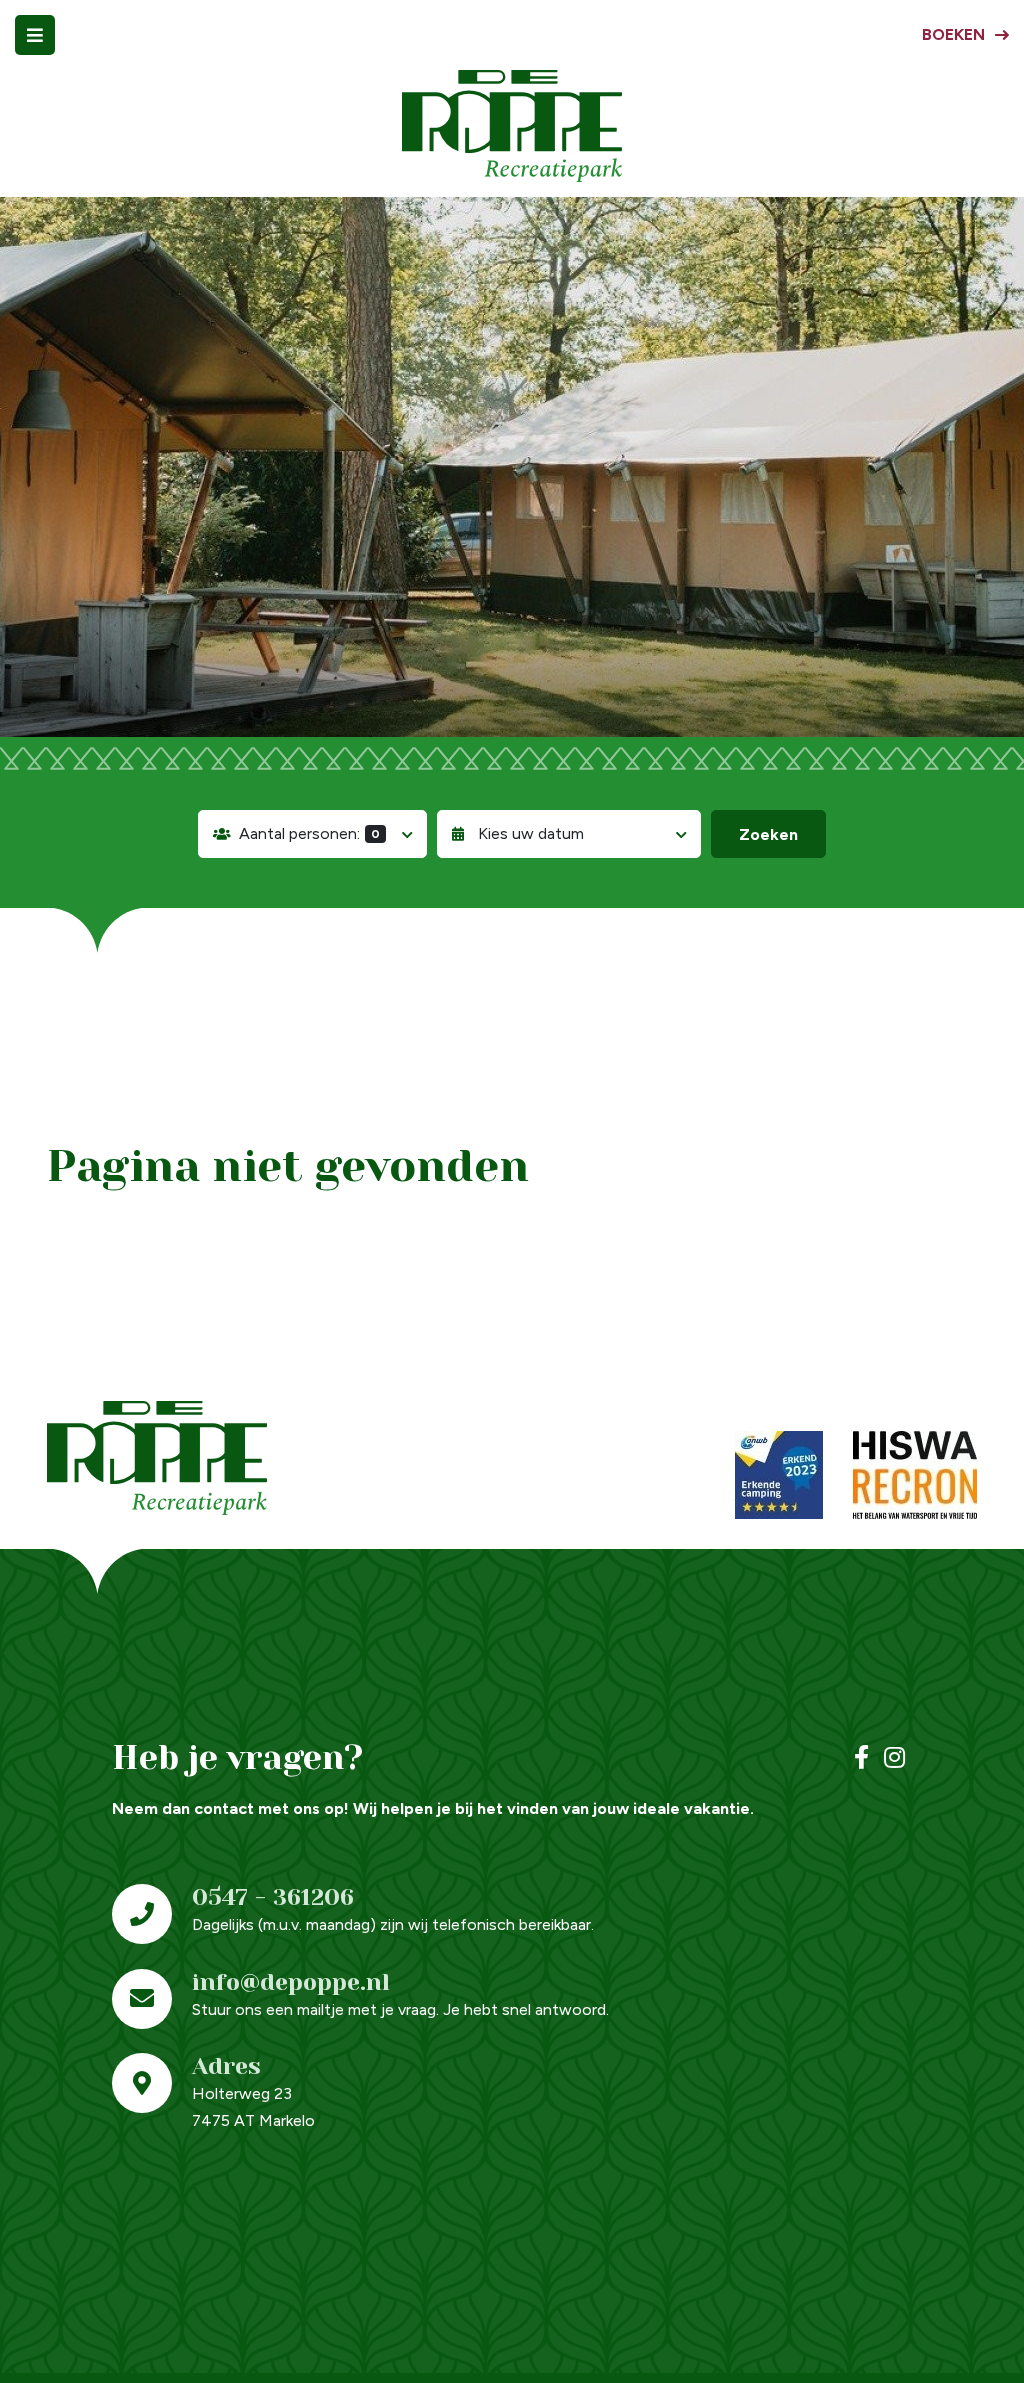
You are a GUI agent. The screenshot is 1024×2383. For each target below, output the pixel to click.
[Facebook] (861, 1758)
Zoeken (768, 834)
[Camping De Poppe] (512, 126)
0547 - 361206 (273, 1897)
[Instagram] (894, 1758)
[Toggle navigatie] (35, 35)
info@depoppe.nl (291, 1982)
